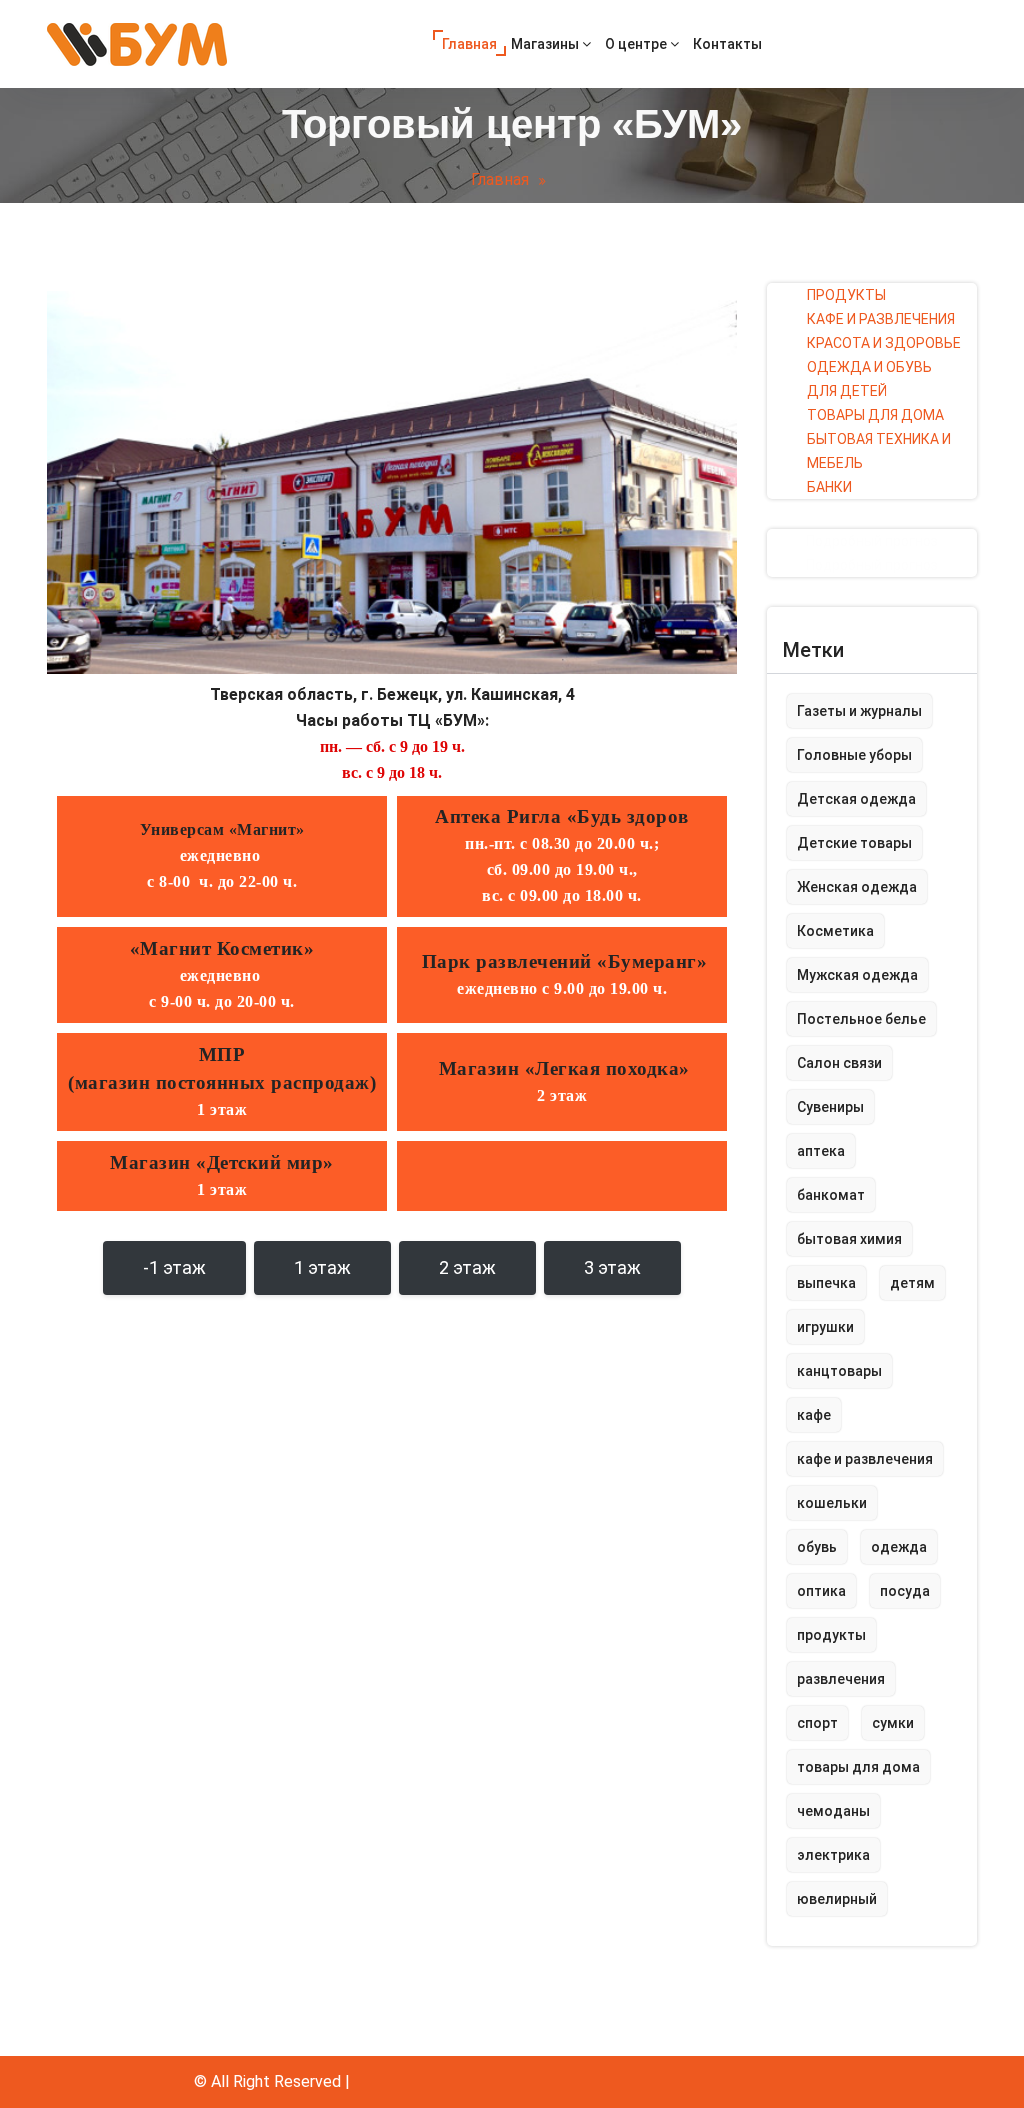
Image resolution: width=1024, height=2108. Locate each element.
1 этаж (322, 1267)
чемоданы (833, 1811)
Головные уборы (854, 755)
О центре (637, 44)
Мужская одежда (857, 975)
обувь (817, 1547)
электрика (833, 1855)
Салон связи (839, 1063)
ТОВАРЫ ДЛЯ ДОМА (875, 415)
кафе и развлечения (865, 1459)
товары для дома (858, 1767)
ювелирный (837, 1899)
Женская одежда (857, 887)
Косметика (835, 931)
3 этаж (612, 1267)
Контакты (727, 44)
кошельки (832, 1503)
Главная (469, 44)
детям (912, 1283)
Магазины (546, 44)
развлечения (841, 1679)
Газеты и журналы (859, 711)
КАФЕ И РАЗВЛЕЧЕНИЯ (881, 319)
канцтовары (839, 1371)
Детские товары (854, 843)
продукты (831, 1635)
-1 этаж (174, 1267)
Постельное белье (861, 1019)
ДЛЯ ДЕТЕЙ (847, 391)
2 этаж (467, 1267)
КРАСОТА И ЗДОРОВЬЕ (884, 343)
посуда (905, 1591)
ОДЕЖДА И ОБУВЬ (869, 367)
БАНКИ (829, 487)
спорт (817, 1723)
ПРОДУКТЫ (846, 295)
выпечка (826, 1283)
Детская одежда (856, 799)
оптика (821, 1591)
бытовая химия (849, 1239)
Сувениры (830, 1107)
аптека (821, 1151)
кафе (814, 1415)
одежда (899, 1547)
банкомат (831, 1195)
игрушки (825, 1327)
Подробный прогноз (872, 541)
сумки (893, 1723)
